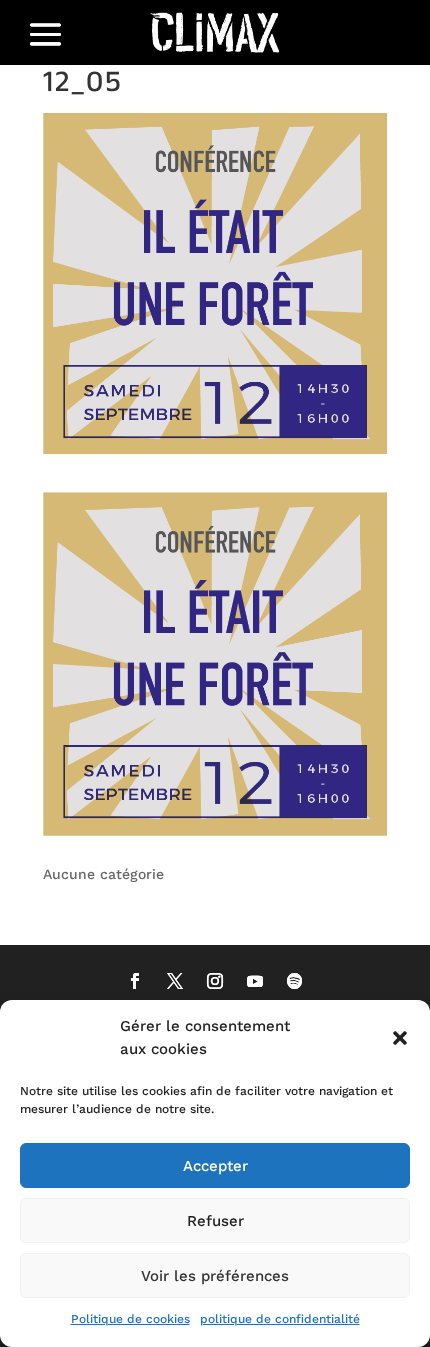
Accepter (215, 1166)
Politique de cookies (130, 1319)
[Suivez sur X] (175, 981)
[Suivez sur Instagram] (215, 981)
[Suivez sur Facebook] (135, 981)
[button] (400, 1038)
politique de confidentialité (280, 1319)
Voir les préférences (215, 1276)
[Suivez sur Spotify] (295, 981)
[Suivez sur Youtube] (255, 981)
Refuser (215, 1221)
